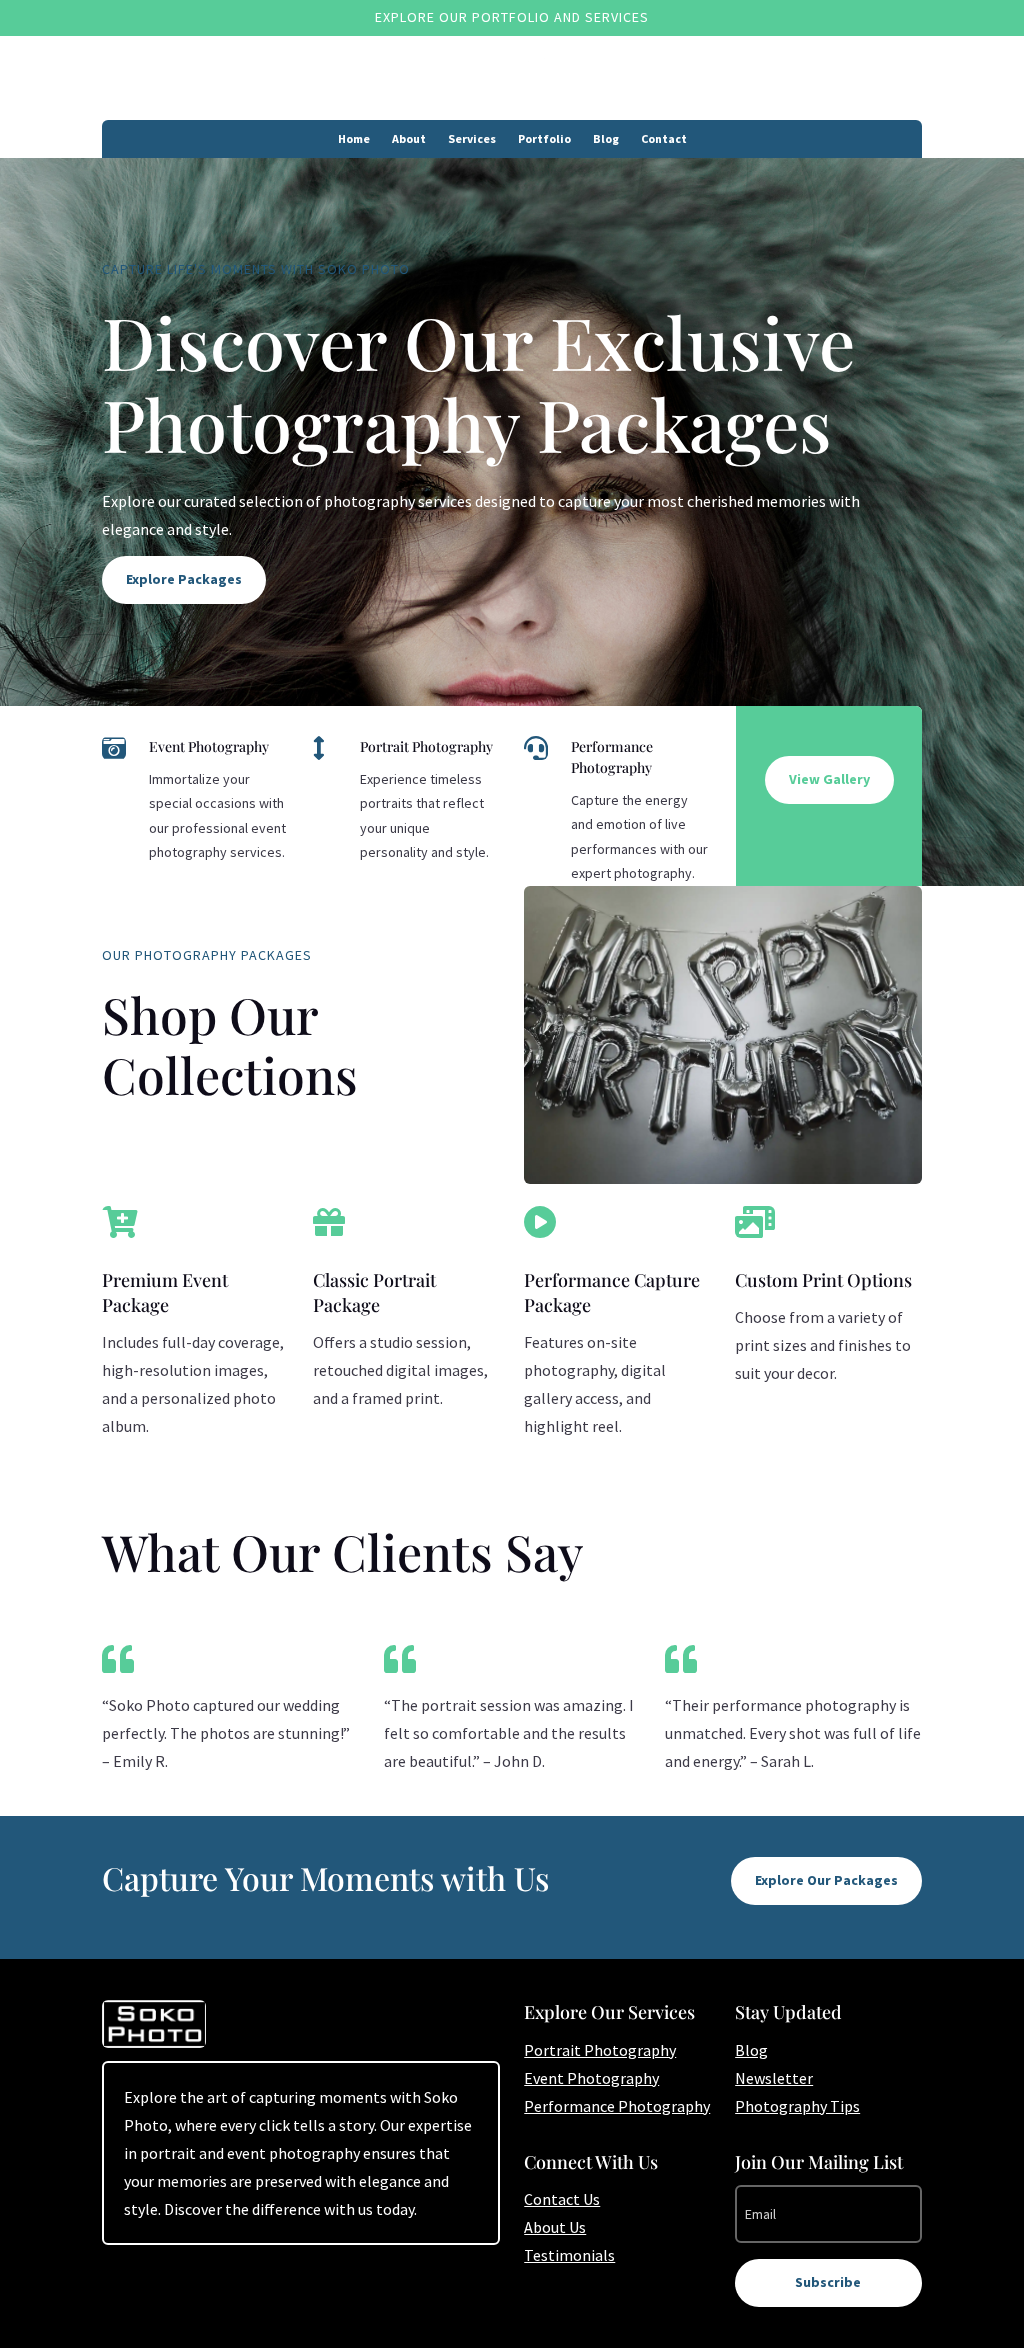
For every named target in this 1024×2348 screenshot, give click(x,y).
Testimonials (569, 2255)
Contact (664, 139)
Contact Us (562, 2199)
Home (354, 139)
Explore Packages (184, 579)
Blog (606, 139)
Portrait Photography (600, 2050)
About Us (555, 2227)
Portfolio (544, 139)
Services (472, 139)
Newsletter (774, 2078)
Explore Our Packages (826, 1880)
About (409, 139)
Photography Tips (797, 2106)
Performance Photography (617, 2106)
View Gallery (829, 779)
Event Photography (591, 2078)
